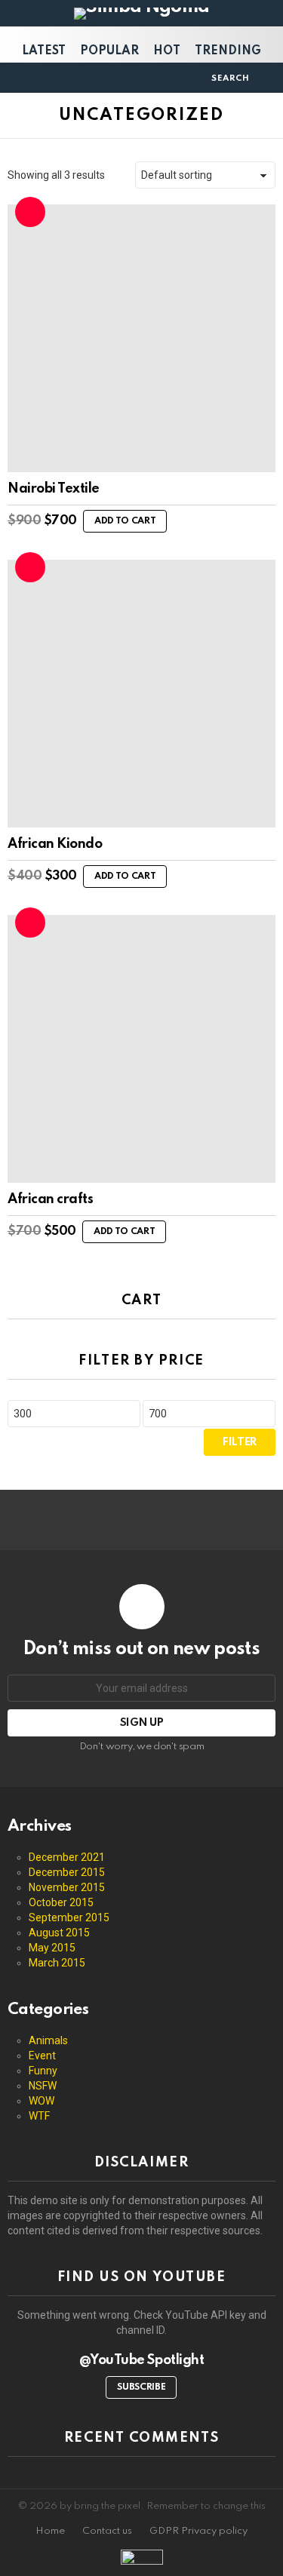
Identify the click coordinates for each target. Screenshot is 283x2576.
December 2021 (67, 1857)
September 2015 (69, 1917)
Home (50, 2531)
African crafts (50, 1199)
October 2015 (61, 1902)
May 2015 (52, 1948)
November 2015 (67, 1887)
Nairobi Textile (54, 489)
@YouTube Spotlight (141, 2360)
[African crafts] (141, 1049)
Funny (43, 2071)
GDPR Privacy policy (198, 2531)
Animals (48, 2040)
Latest (44, 51)
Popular (109, 51)
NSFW (43, 2086)
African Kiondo (55, 844)
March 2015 (57, 1963)
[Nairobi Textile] (141, 338)
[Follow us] (195, 78)
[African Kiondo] (141, 694)
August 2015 (59, 1933)
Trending (228, 51)
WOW (42, 2101)
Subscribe (141, 2387)
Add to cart (125, 521)
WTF (39, 2116)
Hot (167, 51)
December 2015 (67, 1872)
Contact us (107, 2531)
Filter (240, 1442)
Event (42, 2056)
